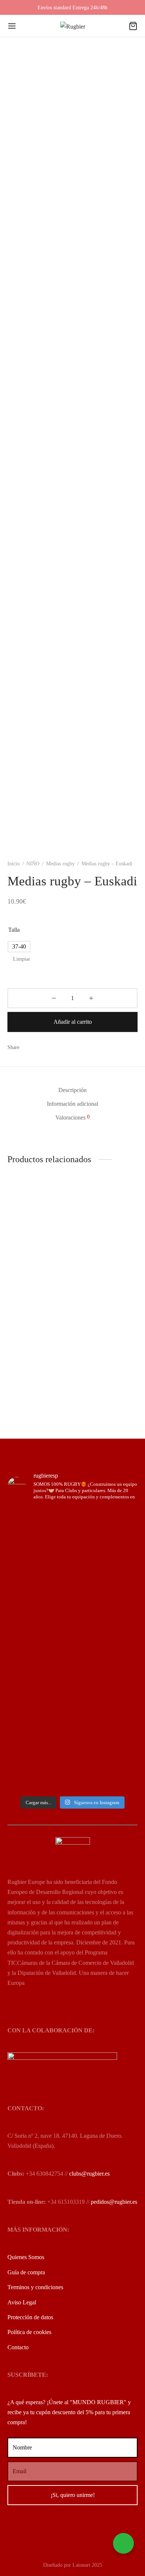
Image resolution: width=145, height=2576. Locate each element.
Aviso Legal (22, 2302)
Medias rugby (60, 864)
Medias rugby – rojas (32, 1362)
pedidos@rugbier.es (114, 2202)
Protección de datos (30, 2317)
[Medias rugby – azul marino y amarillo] (107, 1330)
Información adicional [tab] (72, 1104)
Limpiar (22, 959)
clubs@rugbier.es (89, 2174)
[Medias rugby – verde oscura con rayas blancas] (107, 1224)
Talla (14, 930)
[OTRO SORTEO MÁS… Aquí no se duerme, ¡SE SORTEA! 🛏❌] (72, 1560)
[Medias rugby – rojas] (39, 1330)
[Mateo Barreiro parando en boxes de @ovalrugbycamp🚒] (72, 1716)
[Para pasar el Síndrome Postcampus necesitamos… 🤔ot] (72, 1629)
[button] (97, 1287)
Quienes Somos (26, 2257)
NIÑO (33, 864)
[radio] (19, 947)
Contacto (18, 2347)
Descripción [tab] (72, 1090)
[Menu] (12, 26)
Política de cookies (29, 2332)
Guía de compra (26, 2272)
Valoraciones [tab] (72, 1117)
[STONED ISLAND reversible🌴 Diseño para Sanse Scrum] (72, 1765)
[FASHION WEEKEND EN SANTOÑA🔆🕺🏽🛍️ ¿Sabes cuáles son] (72, 1682)
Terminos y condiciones (35, 2287)
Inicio (14, 864)
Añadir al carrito (73, 1022)
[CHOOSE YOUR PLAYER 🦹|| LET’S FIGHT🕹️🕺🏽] (72, 1658)
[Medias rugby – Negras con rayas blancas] (39, 1224)
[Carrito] (133, 26)
